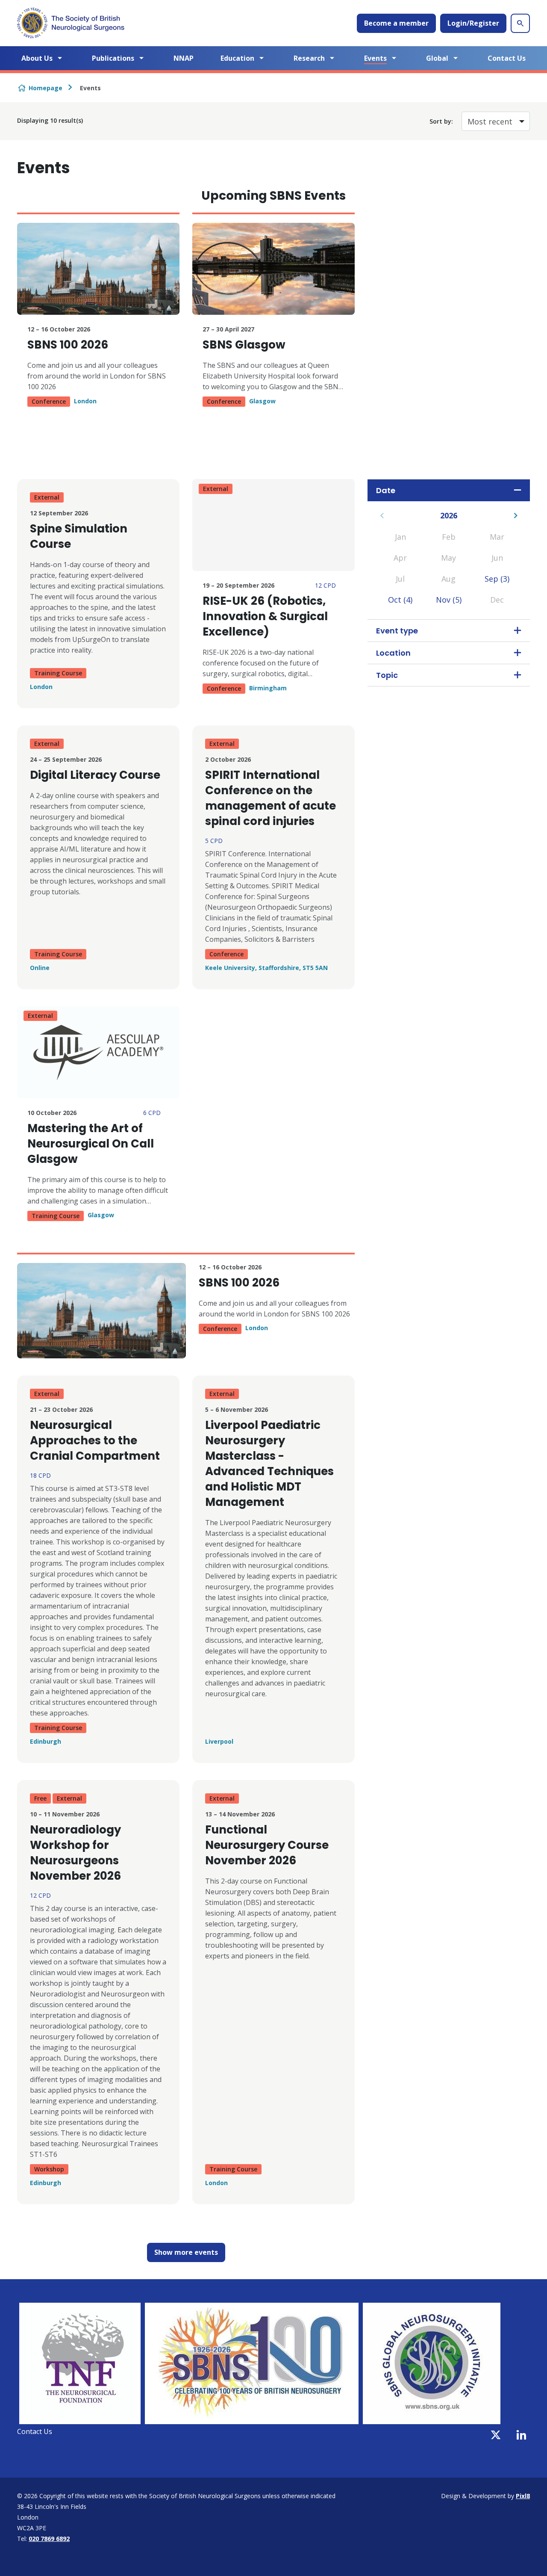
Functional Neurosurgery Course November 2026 (267, 1845)
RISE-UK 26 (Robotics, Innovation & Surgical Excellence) (265, 616)
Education (237, 58)
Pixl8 (523, 2496)
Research (309, 58)
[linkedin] (521, 2435)
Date (386, 490)
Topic (387, 675)
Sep (497, 579)
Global (437, 58)
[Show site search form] (520, 23)
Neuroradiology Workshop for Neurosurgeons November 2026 (75, 1853)
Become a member (396, 23)
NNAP (184, 58)
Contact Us (507, 58)
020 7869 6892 (49, 2539)
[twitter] (496, 2435)
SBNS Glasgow (244, 345)
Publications (113, 58)
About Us (37, 58)
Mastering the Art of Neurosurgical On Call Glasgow (91, 1144)
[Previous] (382, 516)
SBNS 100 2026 (68, 345)
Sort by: (441, 121)
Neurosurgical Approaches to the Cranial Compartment (95, 1440)
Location (393, 653)
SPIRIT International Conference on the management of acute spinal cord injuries (271, 798)
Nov (449, 600)
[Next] (516, 516)
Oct (400, 600)
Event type (397, 631)
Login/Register (473, 23)
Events (375, 58)
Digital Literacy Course (95, 775)
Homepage (46, 88)
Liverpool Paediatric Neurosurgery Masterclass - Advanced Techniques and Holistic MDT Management (269, 1464)
